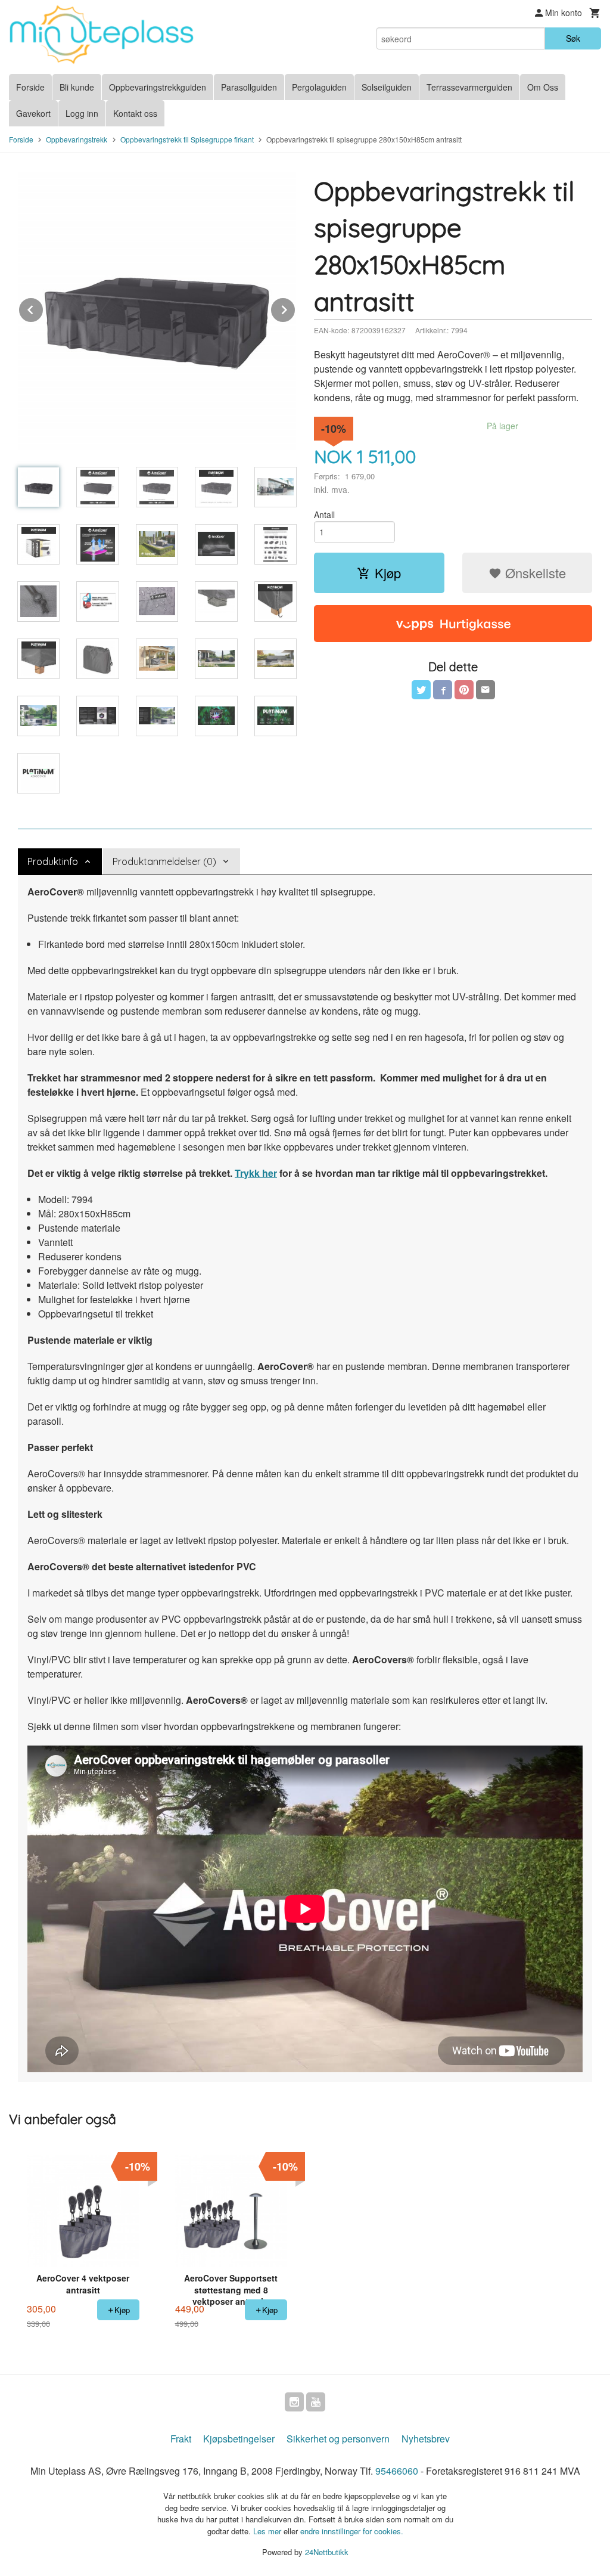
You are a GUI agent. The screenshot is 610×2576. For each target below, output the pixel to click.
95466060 (397, 2471)
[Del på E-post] (485, 690)
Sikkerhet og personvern (338, 2439)
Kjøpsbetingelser (239, 2439)
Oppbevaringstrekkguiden (158, 87)
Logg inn (82, 113)
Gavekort (33, 113)
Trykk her (256, 1173)
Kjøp (388, 573)
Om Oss (543, 87)
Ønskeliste (534, 573)
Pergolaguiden (319, 87)
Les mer (268, 2531)
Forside (30, 87)
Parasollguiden (249, 87)
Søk (573, 38)
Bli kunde (77, 87)
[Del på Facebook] (443, 690)
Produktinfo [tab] (53, 861)
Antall (324, 514)
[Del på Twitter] (421, 690)
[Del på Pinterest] (464, 690)
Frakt (181, 2439)
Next (295, 308)
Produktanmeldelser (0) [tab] (164, 861)
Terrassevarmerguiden (469, 87)
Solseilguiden (387, 87)
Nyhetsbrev (426, 2439)
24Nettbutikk (327, 2552)
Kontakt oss (135, 113)
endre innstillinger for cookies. (352, 2531)
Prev (43, 308)
